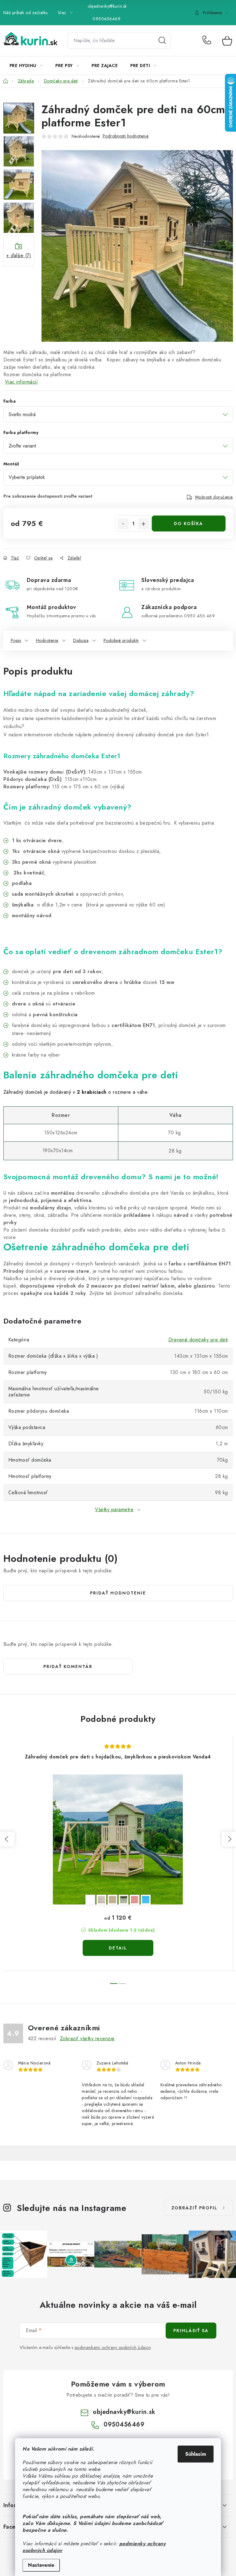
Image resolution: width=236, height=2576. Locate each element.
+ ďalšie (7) (19, 255)
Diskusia (81, 640)
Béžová (112, 1900)
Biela (90, 1900)
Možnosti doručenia (214, 497)
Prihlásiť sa (191, 2331)
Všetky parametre (114, 1509)
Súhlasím (196, 2454)
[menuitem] (26, 66)
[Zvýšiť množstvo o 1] (144, 524)
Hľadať (162, 41)
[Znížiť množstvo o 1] (123, 524)
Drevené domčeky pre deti (198, 1340)
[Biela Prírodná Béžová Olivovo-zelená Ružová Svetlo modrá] (118, 1839)
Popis (16, 640)
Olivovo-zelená (124, 1900)
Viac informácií (22, 382)
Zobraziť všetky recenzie (87, 2039)
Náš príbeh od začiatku (26, 13)
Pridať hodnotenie (118, 1593)
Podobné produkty (121, 640)
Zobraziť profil (195, 2208)
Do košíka (189, 524)
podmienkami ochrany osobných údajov (113, 2347)
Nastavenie (41, 2565)
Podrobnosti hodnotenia (126, 136)
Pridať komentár (68, 1666)
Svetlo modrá (146, 1900)
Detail (118, 1948)
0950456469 (106, 19)
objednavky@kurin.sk (107, 6)
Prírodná (101, 1900)
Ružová (135, 1900)
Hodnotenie (47, 640)
